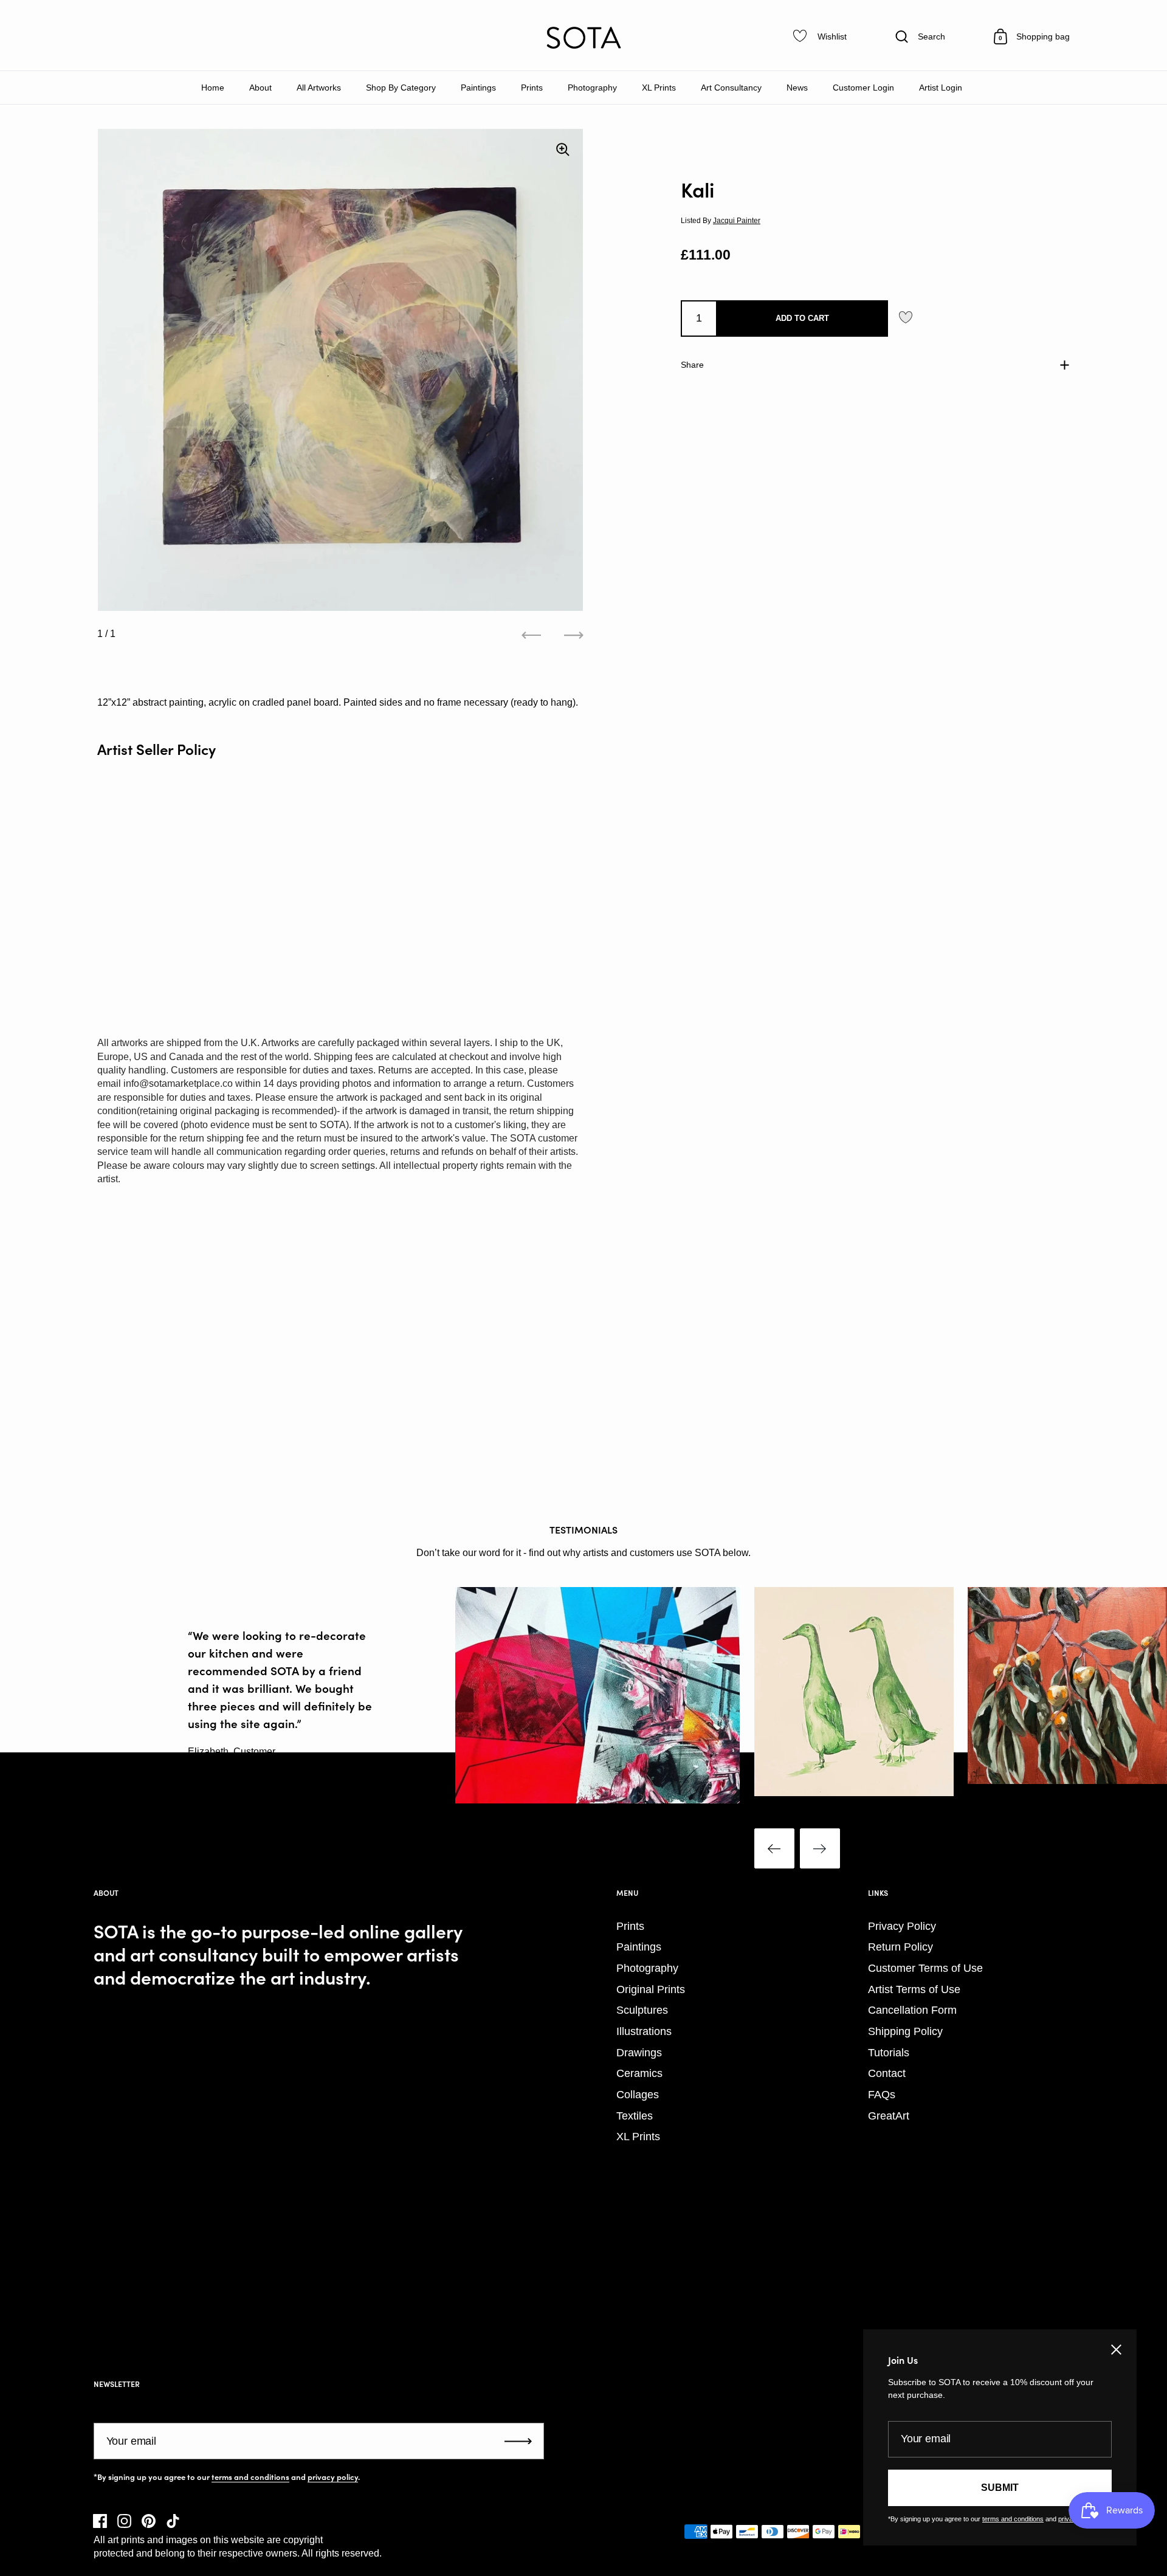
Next (820, 1848)
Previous (774, 1848)
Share (692, 364)
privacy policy (333, 2477)
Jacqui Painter (737, 221)
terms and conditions (250, 2477)
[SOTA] (583, 38)
